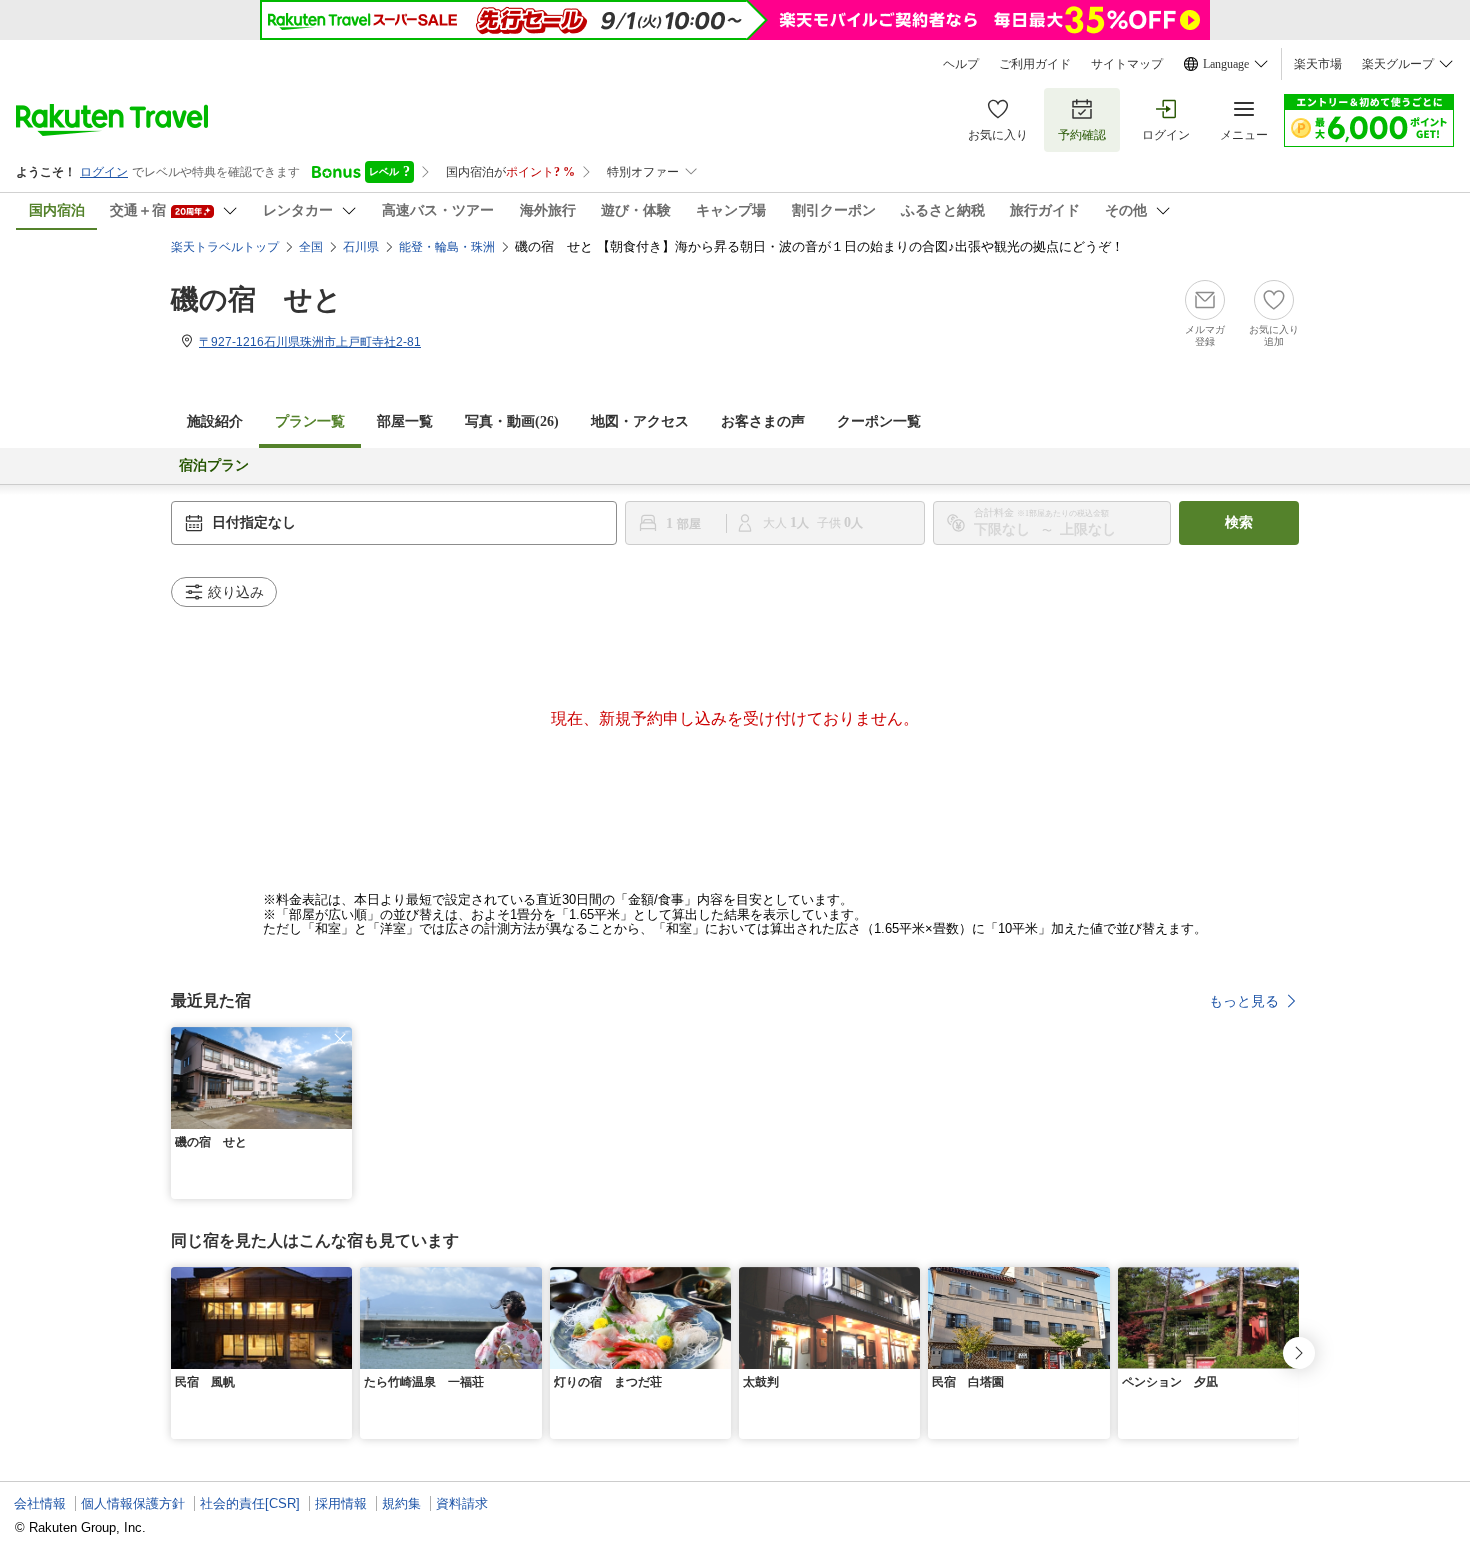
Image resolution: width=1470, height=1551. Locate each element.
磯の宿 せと (256, 299)
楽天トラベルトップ (225, 247)
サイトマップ (1127, 64)
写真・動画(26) (512, 421)
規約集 (401, 1503)
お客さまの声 (763, 421)
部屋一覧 (405, 421)
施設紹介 (215, 421)
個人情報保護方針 (133, 1503)
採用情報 (341, 1503)
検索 (1239, 522)
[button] (340, 1039)
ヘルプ (961, 64)
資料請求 (462, 1503)
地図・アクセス (640, 421)
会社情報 (40, 1503)
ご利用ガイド (1035, 64)
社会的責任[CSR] (250, 1503)
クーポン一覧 (879, 421)
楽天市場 (1318, 64)
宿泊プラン (214, 465)
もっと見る (1244, 1001)
